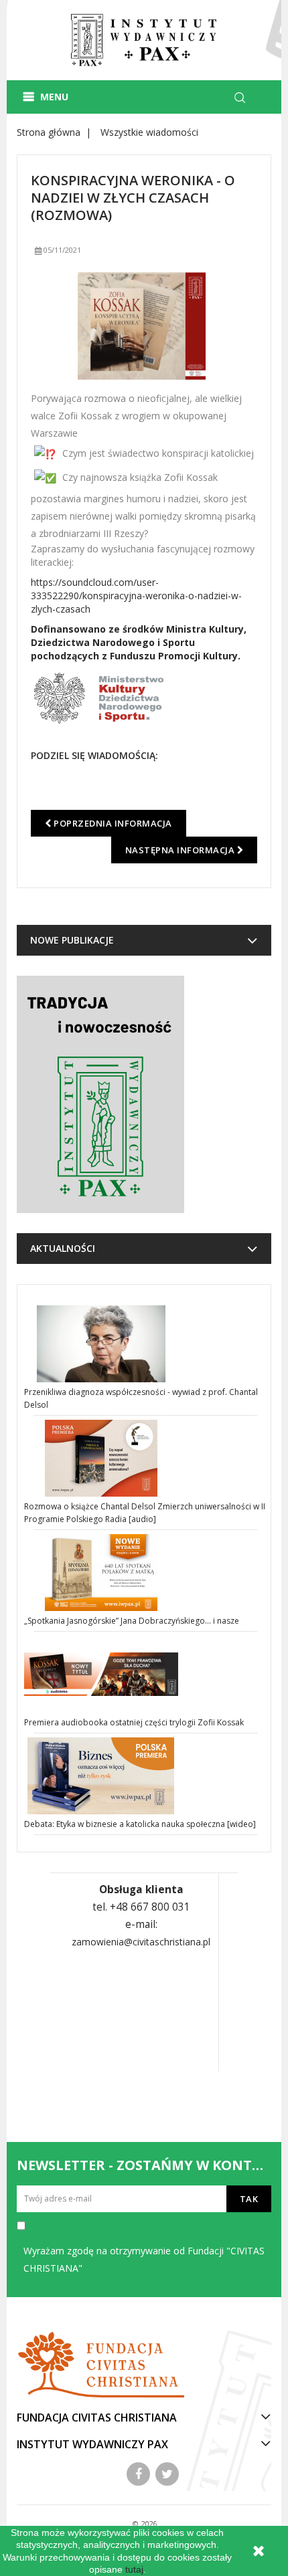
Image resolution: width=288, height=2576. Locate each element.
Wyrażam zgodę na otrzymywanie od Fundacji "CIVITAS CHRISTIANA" (144, 2259)
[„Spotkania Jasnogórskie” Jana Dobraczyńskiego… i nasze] (146, 1573)
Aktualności (63, 1248)
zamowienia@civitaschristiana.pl (141, 1942)
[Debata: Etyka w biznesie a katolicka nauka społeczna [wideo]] (146, 1776)
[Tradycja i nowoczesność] (100, 1094)
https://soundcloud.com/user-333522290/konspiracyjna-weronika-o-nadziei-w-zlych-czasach (136, 596)
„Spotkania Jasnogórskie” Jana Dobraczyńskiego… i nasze (132, 1621)
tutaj (134, 2569)
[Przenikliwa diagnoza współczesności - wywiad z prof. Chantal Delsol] (146, 1344)
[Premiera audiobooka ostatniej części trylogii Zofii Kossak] (146, 1674)
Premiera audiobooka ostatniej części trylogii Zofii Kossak (134, 1722)
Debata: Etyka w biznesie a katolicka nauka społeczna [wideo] (140, 1824)
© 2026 (144, 2524)
